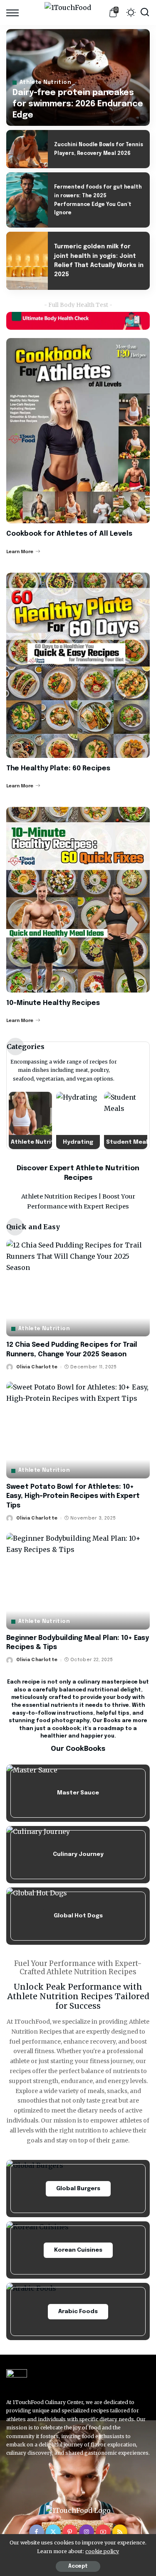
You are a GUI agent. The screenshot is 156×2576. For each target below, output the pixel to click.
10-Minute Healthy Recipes (53, 1003)
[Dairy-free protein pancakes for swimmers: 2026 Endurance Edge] (78, 77)
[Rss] (120, 2532)
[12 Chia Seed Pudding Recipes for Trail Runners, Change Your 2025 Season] (78, 1288)
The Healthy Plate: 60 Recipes (58, 768)
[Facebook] (37, 2532)
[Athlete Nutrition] (30, 1121)
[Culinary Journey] (78, 1855)
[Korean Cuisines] (78, 2250)
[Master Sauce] (78, 1793)
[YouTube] (103, 2532)
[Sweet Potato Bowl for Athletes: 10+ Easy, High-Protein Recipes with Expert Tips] (78, 1430)
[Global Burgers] (78, 2189)
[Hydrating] (78, 1121)
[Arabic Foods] (78, 2311)
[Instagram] (87, 2532)
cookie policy (102, 2551)
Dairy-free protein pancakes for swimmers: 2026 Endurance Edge (78, 104)
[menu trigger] (15, 12)
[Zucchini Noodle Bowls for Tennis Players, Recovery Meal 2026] (27, 149)
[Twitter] (53, 2532)
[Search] (145, 12)
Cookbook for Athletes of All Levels (69, 534)
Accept (78, 2566)
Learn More (20, 552)
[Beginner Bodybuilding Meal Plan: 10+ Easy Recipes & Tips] (78, 1581)
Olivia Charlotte (37, 1367)
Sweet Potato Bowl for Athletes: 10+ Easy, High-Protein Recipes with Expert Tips (73, 1496)
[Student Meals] (126, 1121)
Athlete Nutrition (45, 83)
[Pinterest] (70, 2532)
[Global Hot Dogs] (78, 1916)
